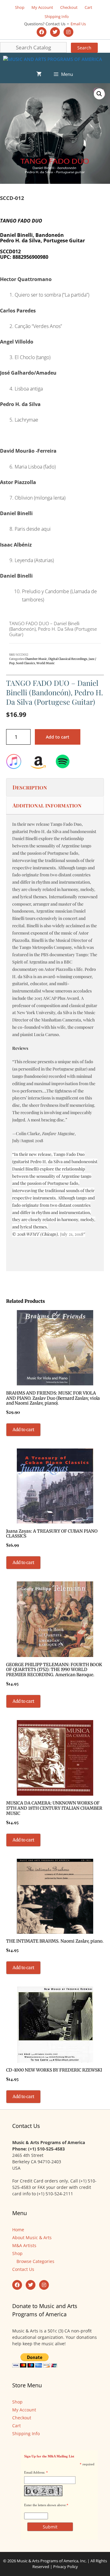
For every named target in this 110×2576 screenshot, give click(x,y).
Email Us (78, 24)
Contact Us (23, 2269)
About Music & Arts (32, 2238)
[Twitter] (55, 32)
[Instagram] (68, 32)
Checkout (69, 7)
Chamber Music (36, 659)
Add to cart (58, 737)
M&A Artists (24, 2245)
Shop (20, 7)
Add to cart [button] (23, 1430)
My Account (42, 7)
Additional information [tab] (47, 805)
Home (18, 2230)
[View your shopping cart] (39, 74)
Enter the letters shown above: (45, 2505)
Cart (88, 7)
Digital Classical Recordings (68, 659)
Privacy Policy (66, 2567)
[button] (99, 94)
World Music (46, 663)
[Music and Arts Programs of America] (53, 59)
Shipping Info (57, 16)
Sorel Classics (26, 663)
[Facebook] (42, 32)
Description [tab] (30, 787)
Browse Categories (35, 2261)
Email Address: (35, 2472)
